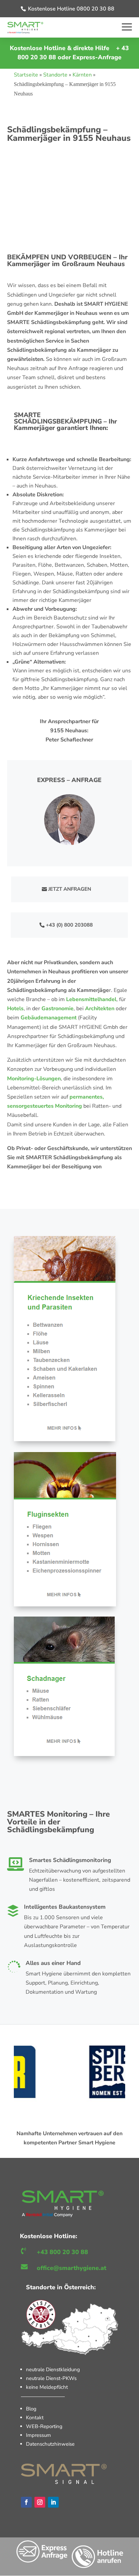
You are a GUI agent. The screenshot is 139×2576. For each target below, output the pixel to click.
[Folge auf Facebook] (26, 2502)
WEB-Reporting (44, 2426)
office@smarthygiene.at (72, 2268)
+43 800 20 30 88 (62, 2252)
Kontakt (35, 2418)
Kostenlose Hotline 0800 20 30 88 (71, 9)
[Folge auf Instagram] (40, 2502)
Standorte (55, 75)
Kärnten (82, 75)
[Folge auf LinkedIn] (53, 2502)
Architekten (100, 1009)
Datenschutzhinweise (50, 2444)
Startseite (26, 75)
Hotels (15, 1009)
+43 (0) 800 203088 (69, 925)
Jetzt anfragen (70, 889)
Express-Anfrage (97, 57)
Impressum (38, 2435)
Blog (31, 2409)
